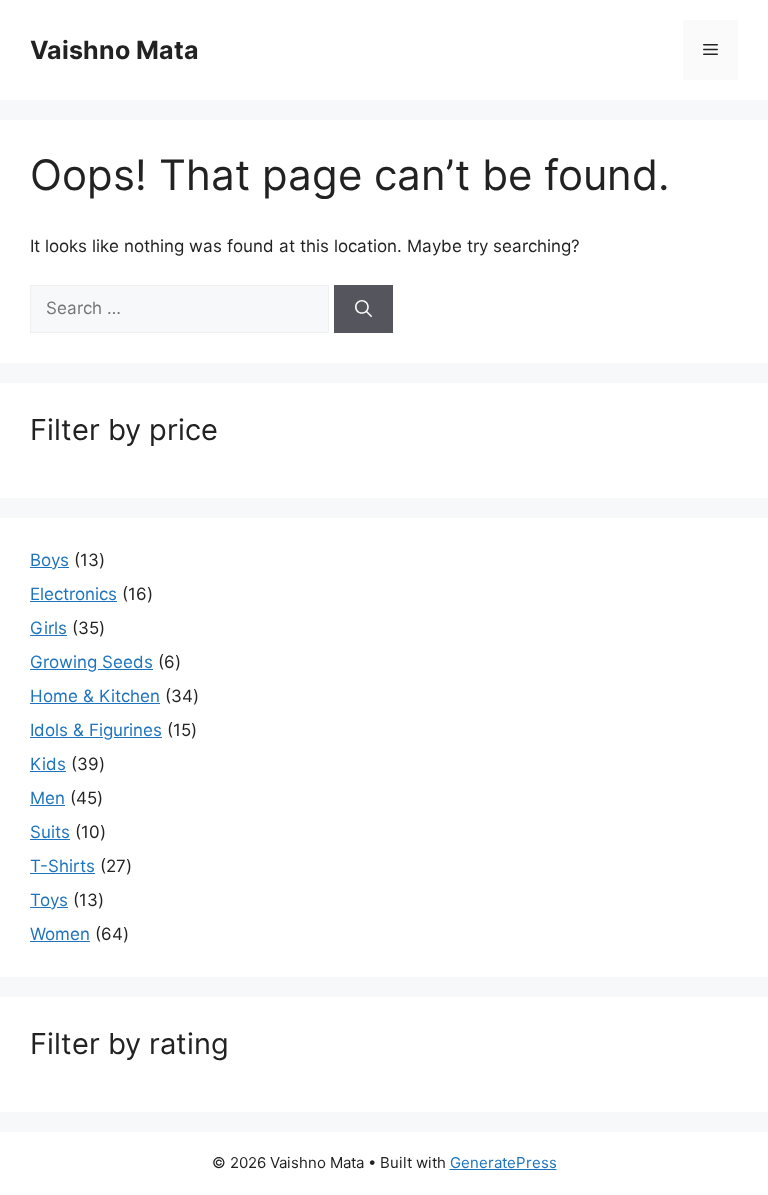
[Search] (363, 309)
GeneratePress (503, 1162)
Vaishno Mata (114, 50)
